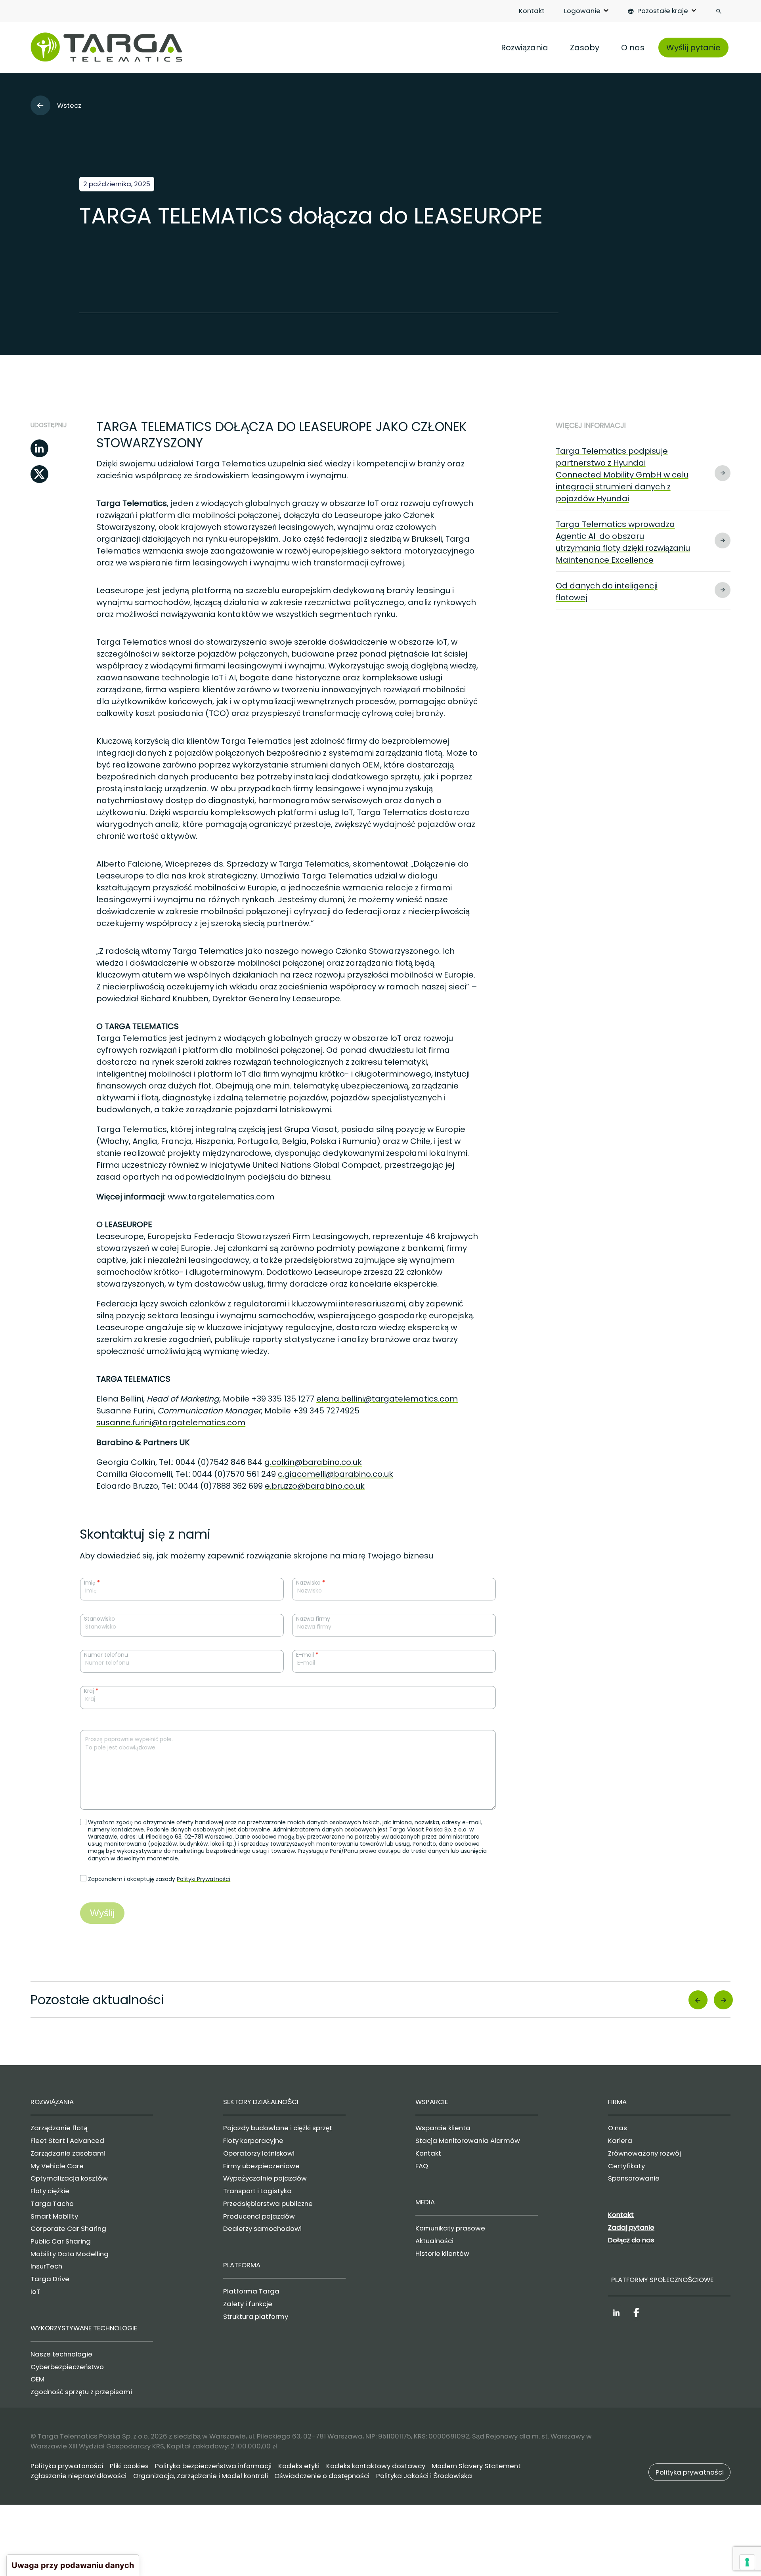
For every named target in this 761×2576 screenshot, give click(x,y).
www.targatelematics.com (221, 1197)
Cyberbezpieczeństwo (67, 2367)
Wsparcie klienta (443, 2128)
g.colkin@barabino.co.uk (313, 1462)
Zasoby (585, 48)
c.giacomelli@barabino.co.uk (336, 1474)
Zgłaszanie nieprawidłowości (78, 2476)
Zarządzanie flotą (59, 2128)
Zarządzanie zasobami (68, 2153)
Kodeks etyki (299, 2466)
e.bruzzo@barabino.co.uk (315, 1486)
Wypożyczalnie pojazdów (265, 2178)
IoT (35, 2291)
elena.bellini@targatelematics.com (387, 1399)
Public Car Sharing (61, 2241)
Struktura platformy (256, 2316)
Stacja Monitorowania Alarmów (468, 2141)
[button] (39, 448)
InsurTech (46, 2266)
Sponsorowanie (634, 2178)
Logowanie (582, 11)
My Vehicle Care (57, 2166)
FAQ (422, 2166)
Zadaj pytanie (631, 2227)
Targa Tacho (52, 2204)
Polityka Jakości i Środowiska (424, 2476)
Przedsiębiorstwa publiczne (268, 2204)
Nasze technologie (61, 2354)
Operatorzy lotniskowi (259, 2153)
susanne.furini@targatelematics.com (171, 1423)
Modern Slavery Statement (476, 2466)
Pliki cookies (129, 2466)
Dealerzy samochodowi (262, 2228)
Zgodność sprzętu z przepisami (81, 2392)
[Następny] (724, 2000)
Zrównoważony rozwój (644, 2153)
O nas (633, 48)
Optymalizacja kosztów (69, 2178)
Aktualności (434, 2241)
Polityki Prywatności (204, 1879)
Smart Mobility (54, 2216)
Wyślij (102, 1913)
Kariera (620, 2141)
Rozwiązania (525, 48)
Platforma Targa (251, 2291)
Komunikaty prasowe (450, 2228)
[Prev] (698, 2000)
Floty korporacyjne (253, 2141)
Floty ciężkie (50, 2191)
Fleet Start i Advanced (67, 2141)
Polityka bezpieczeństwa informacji (213, 2466)
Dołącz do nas (631, 2240)
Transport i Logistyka (257, 2191)
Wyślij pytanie (693, 48)
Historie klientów (442, 2253)
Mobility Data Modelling (70, 2254)
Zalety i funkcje (248, 2304)
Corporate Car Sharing (68, 2228)
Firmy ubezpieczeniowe (261, 2166)
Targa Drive (50, 2279)
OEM (37, 2379)
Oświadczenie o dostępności (322, 2476)
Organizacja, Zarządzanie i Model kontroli (201, 2476)
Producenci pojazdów (259, 2216)
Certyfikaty (626, 2166)
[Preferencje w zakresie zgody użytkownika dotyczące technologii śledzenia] (747, 2562)
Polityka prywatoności (67, 2466)
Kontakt (532, 11)
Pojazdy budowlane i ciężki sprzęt (278, 2128)
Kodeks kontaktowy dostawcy (376, 2466)
